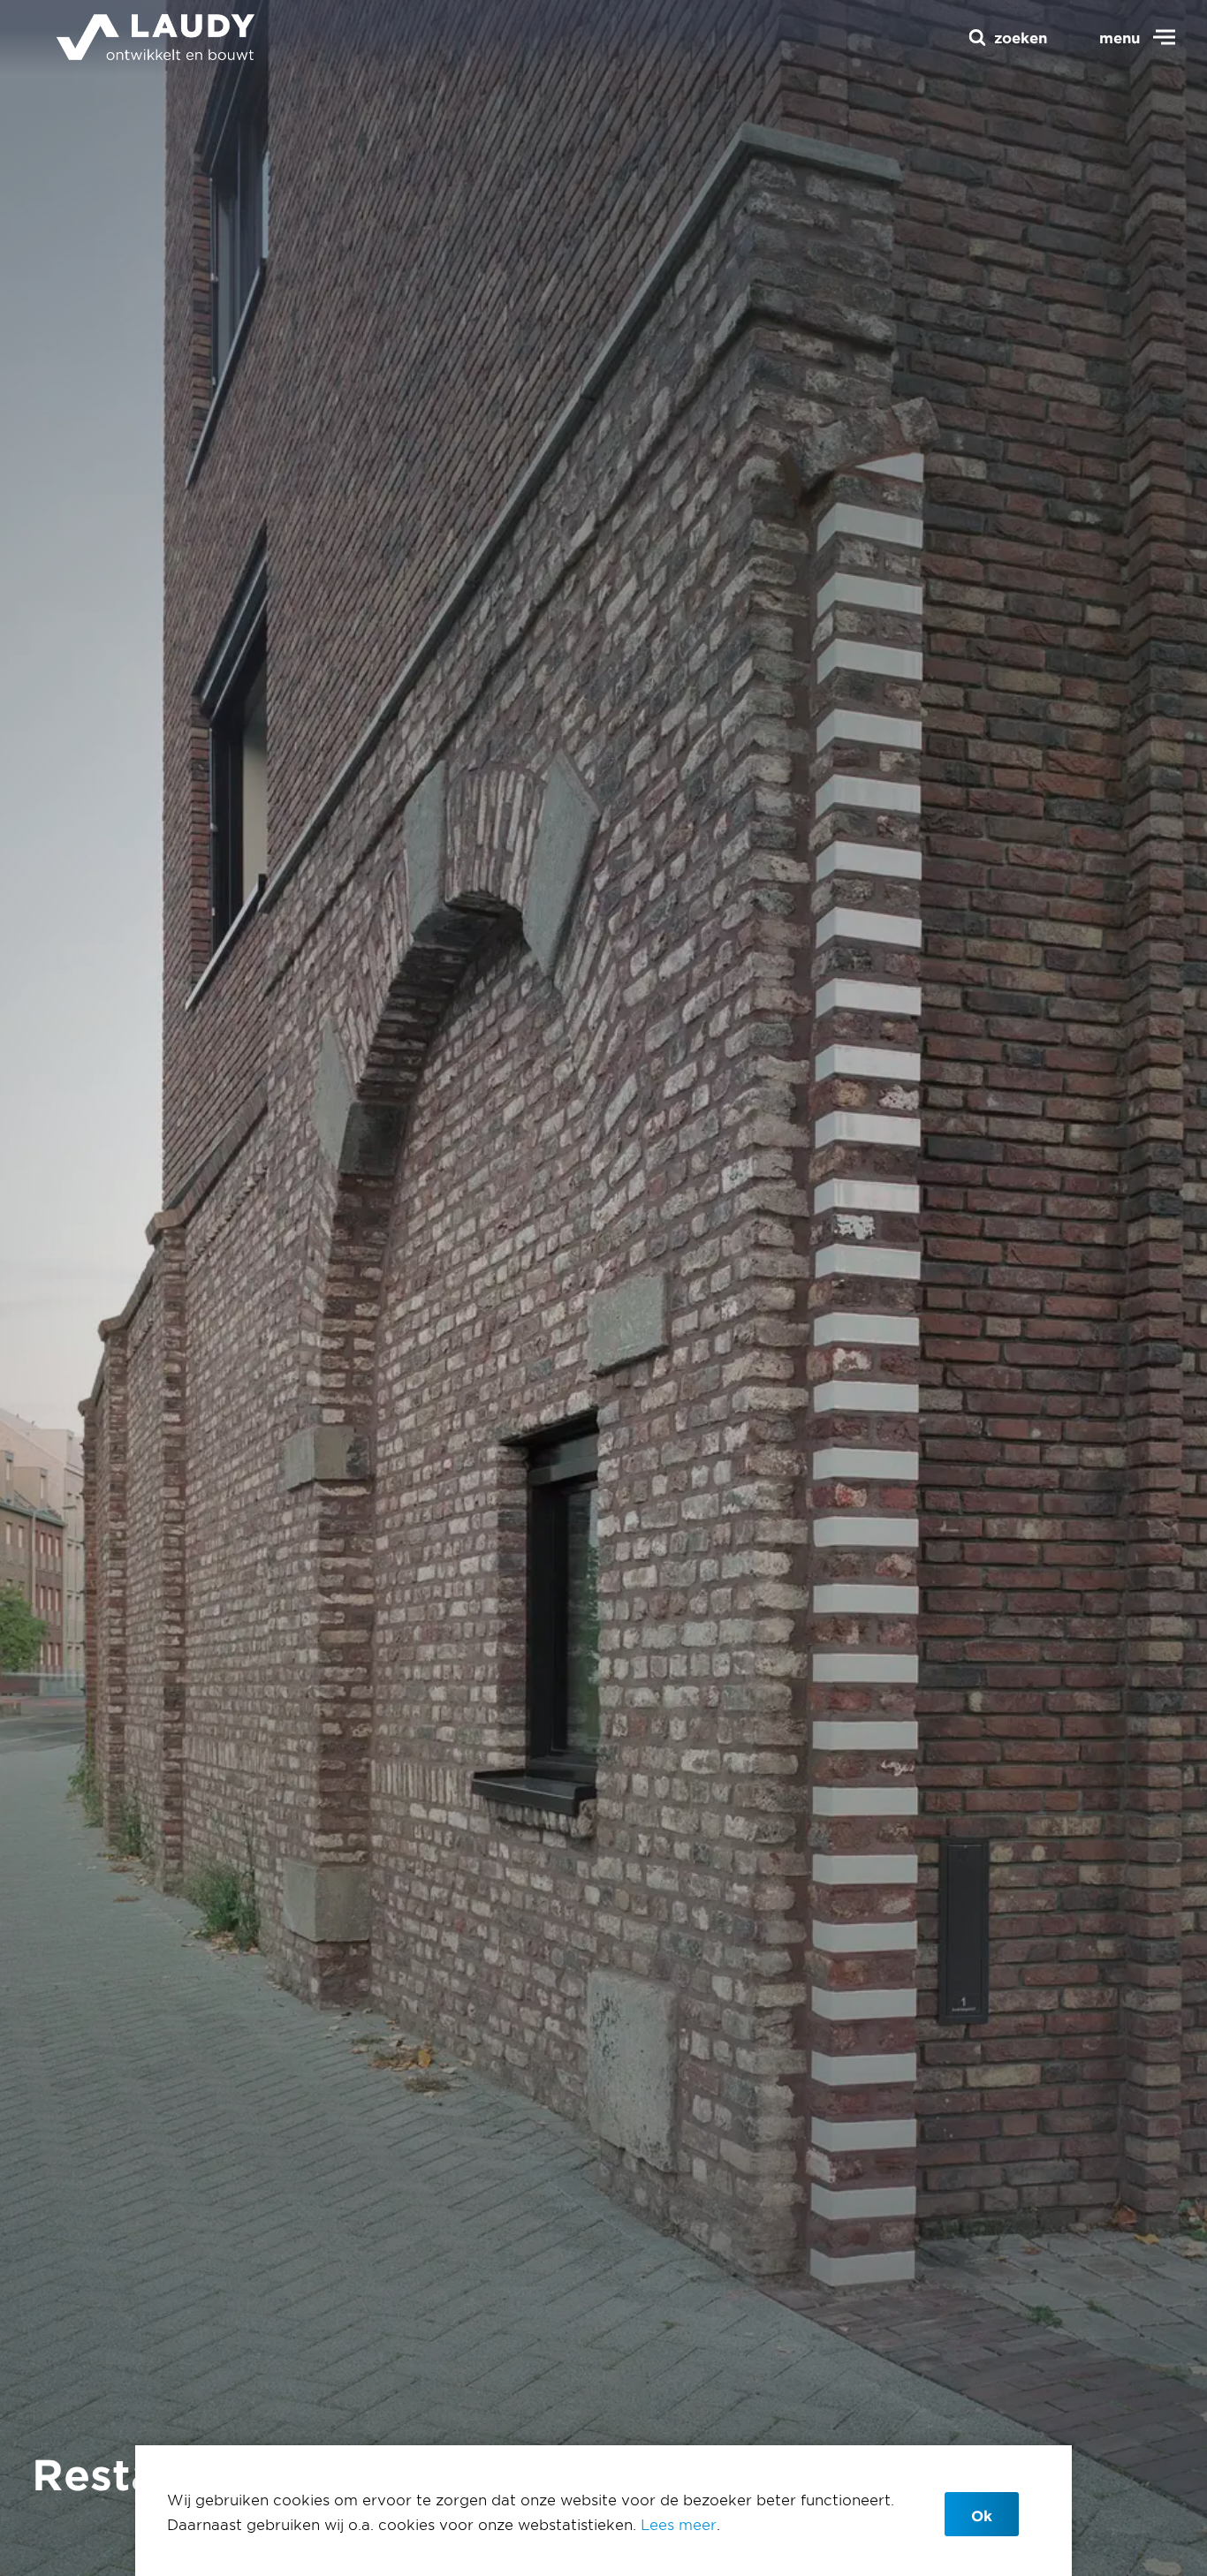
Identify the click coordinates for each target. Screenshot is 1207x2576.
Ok (982, 2515)
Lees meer (679, 2524)
